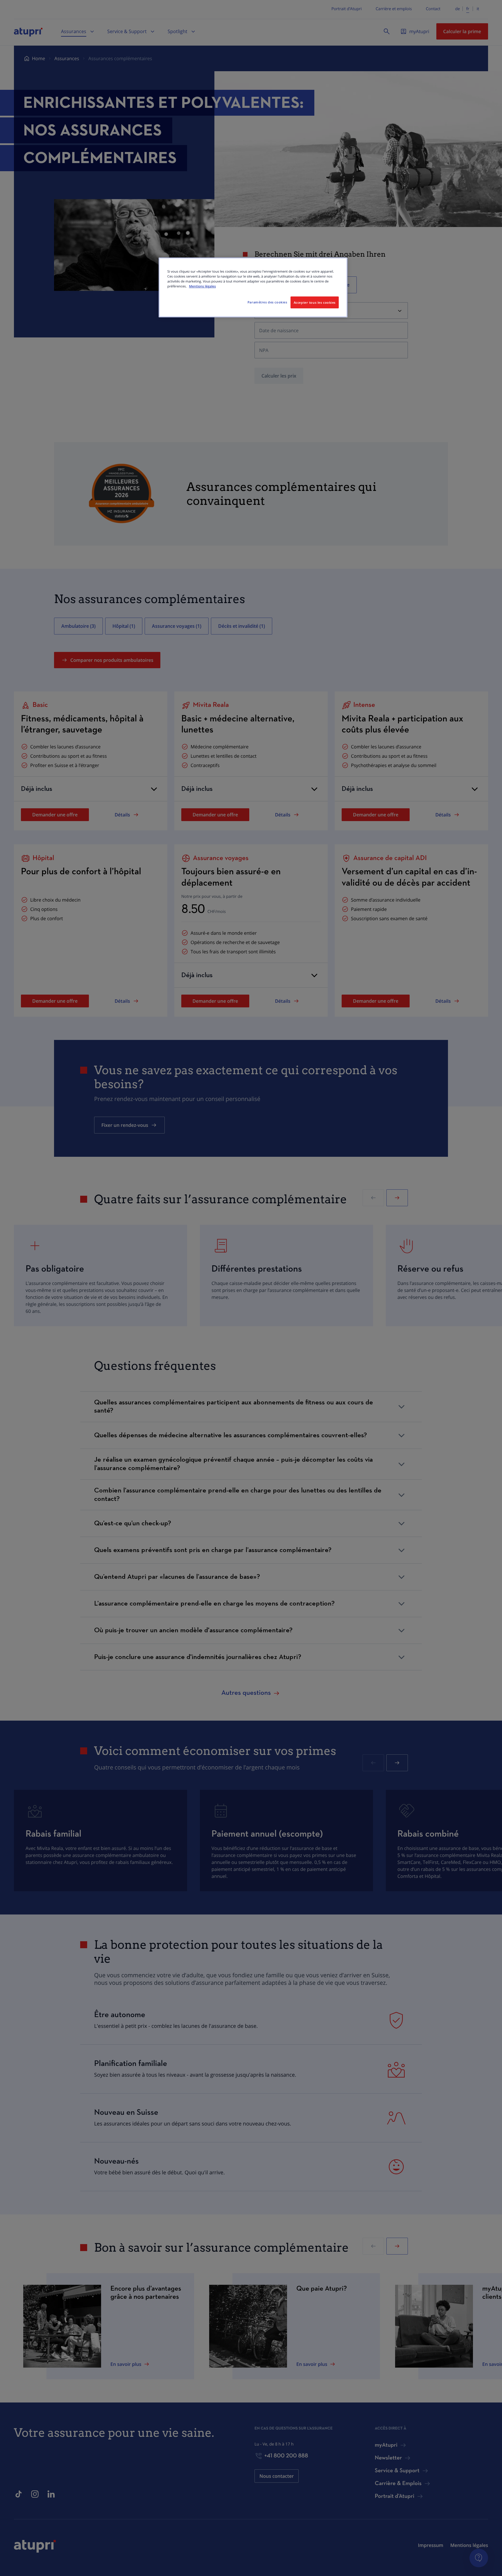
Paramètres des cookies (267, 302)
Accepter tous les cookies (315, 302)
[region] (253, 287)
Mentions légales (202, 286)
